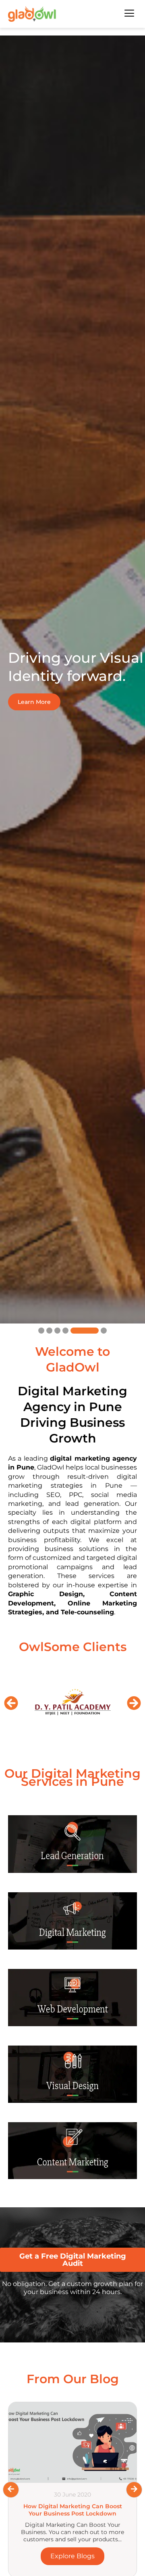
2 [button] (49, 1331)
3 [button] (57, 1331)
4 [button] (65, 1331)
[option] (72, 679)
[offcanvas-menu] (129, 14)
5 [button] (74, 1331)
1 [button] (41, 1331)
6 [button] (93, 1331)
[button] (11, 1703)
